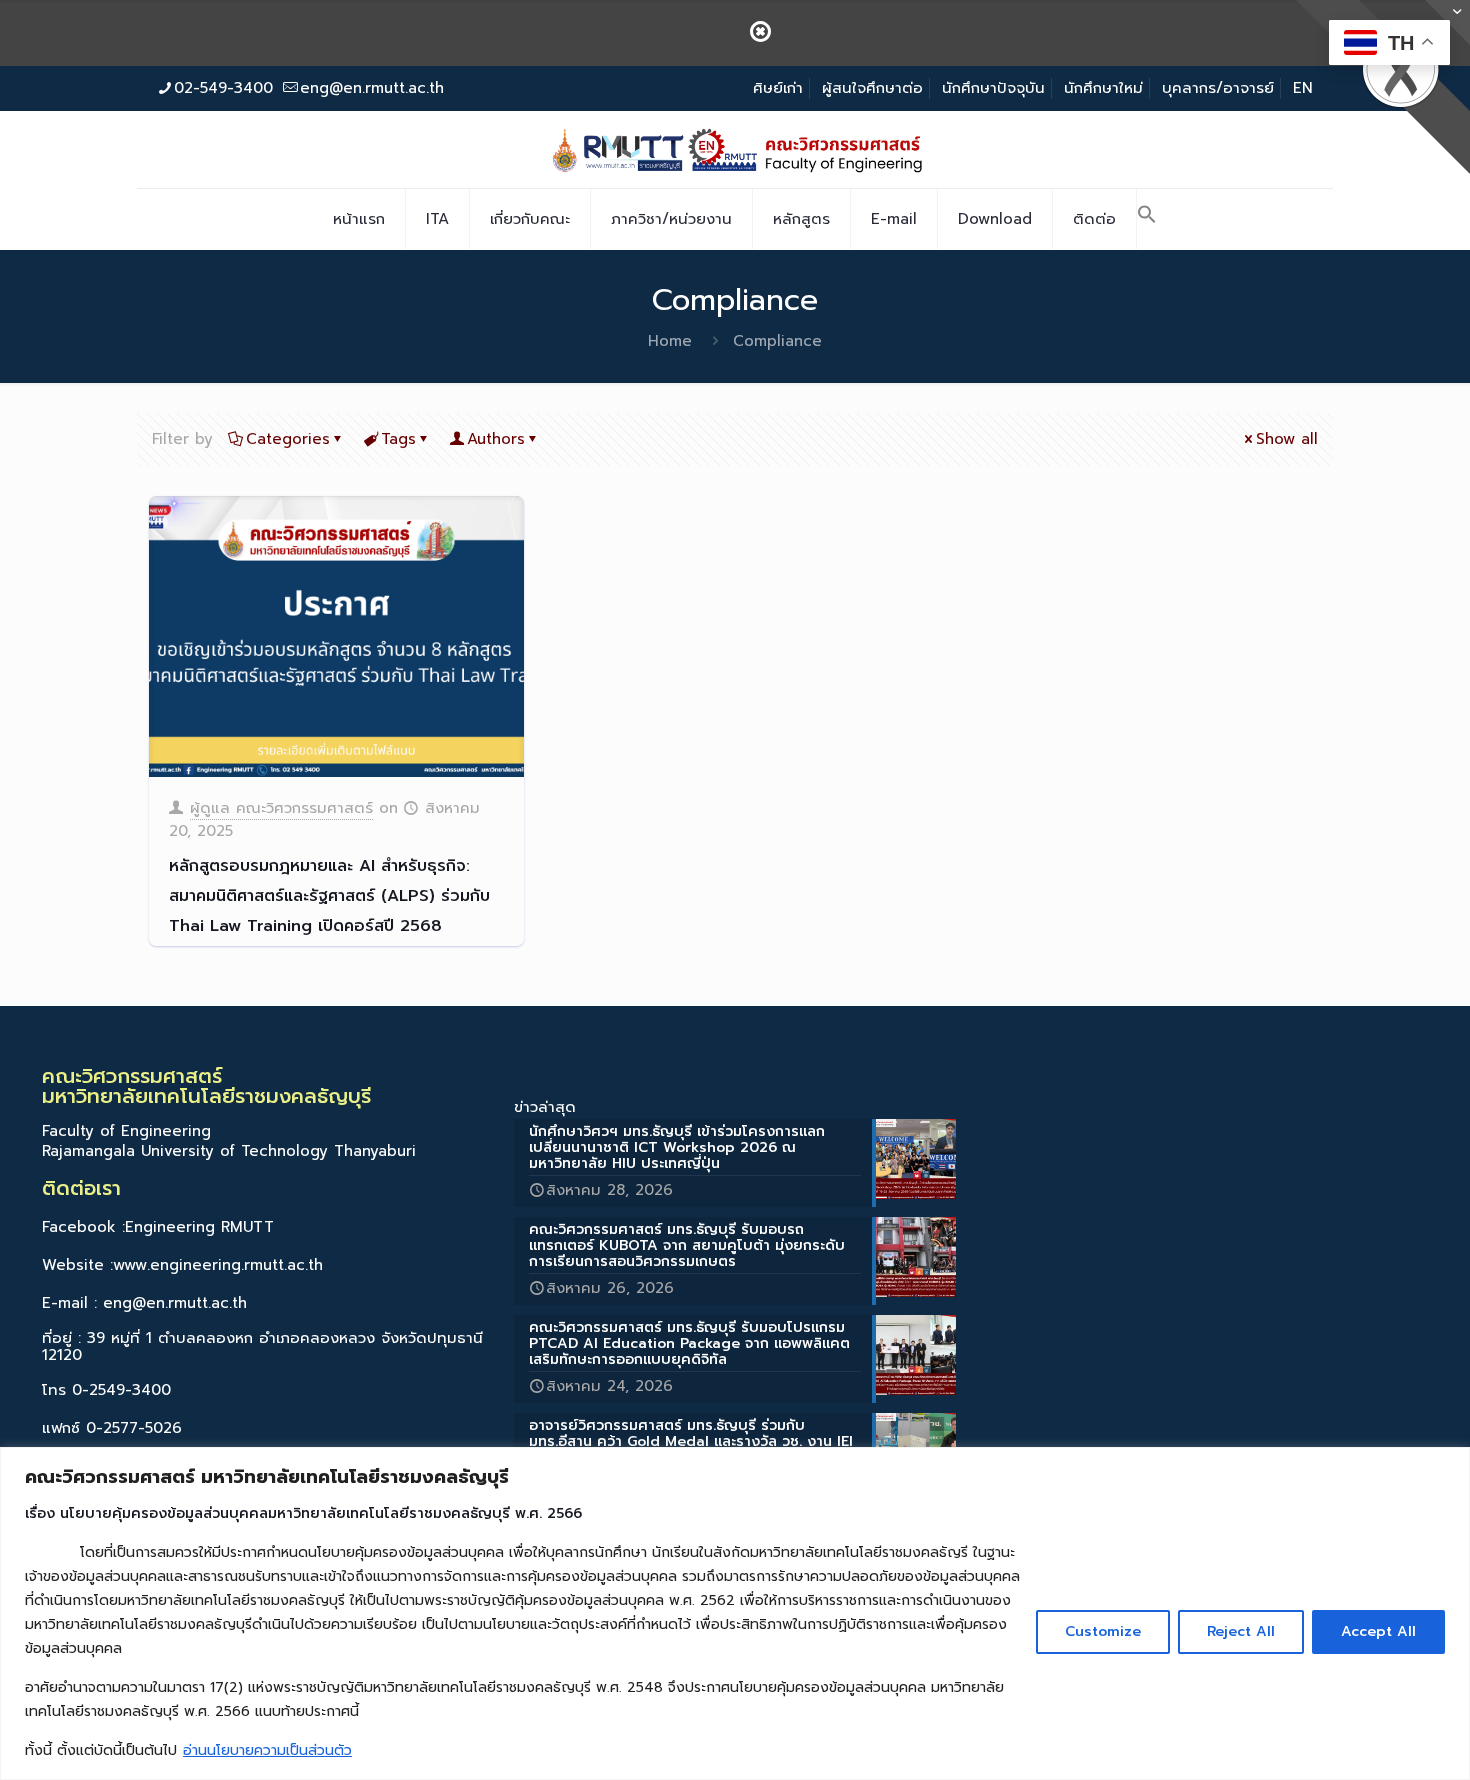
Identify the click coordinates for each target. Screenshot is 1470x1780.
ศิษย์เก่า (778, 88)
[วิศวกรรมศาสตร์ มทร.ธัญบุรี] (735, 149)
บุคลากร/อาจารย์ (1218, 88)
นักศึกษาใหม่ (1103, 88)
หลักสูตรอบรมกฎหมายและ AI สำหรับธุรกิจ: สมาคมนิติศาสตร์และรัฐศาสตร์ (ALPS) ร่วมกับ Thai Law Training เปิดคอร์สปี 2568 (329, 896)
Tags (398, 439)
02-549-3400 (223, 88)
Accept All (1378, 1631)
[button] (1147, 219)
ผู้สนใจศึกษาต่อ (872, 88)
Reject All (1241, 1631)
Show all (1287, 439)
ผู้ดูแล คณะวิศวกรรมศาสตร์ (281, 808)
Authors (496, 439)
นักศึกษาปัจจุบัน (993, 88)
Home (670, 341)
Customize (1103, 1631)
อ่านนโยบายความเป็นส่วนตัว (267, 1750)
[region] (735, 1613)
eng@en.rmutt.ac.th (372, 88)
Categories (288, 439)
